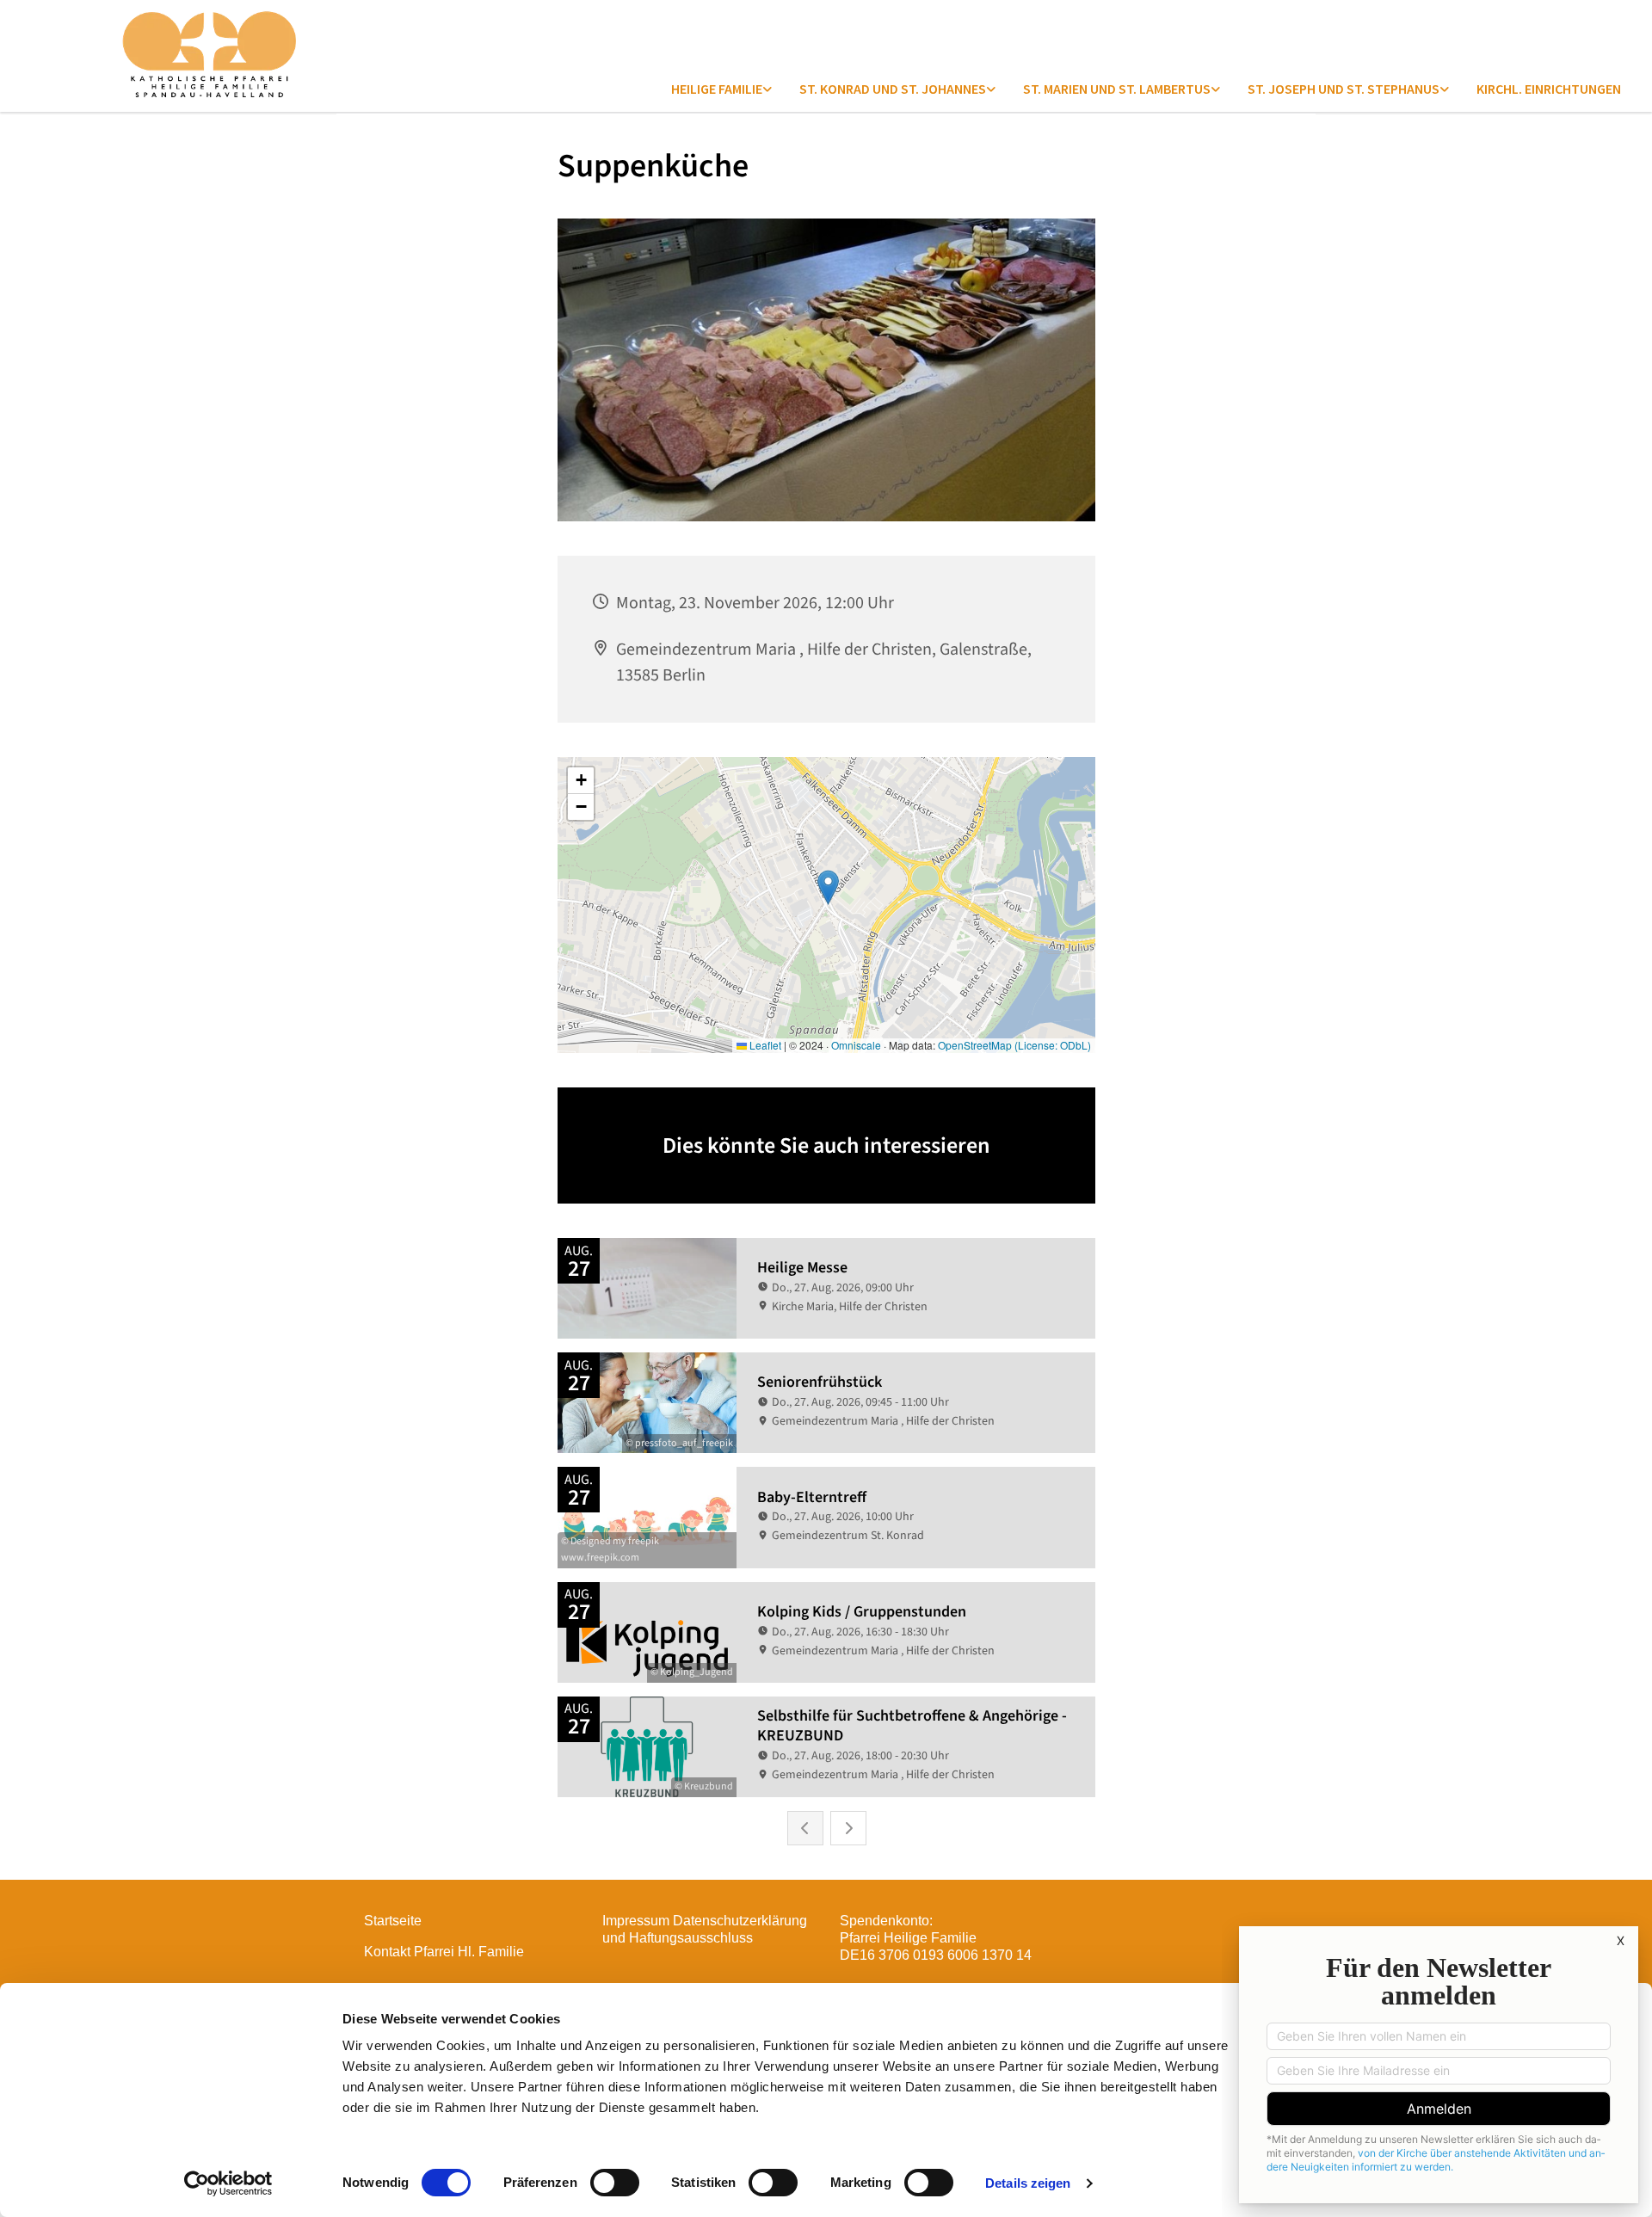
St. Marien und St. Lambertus (1117, 89)
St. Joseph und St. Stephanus (1344, 89)
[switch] (615, 2183)
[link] (721, 89)
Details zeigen (1028, 2183)
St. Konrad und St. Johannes (893, 89)
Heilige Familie (717, 89)
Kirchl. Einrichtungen (1549, 89)
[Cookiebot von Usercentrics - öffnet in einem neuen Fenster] (228, 2183)
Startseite (393, 1921)
